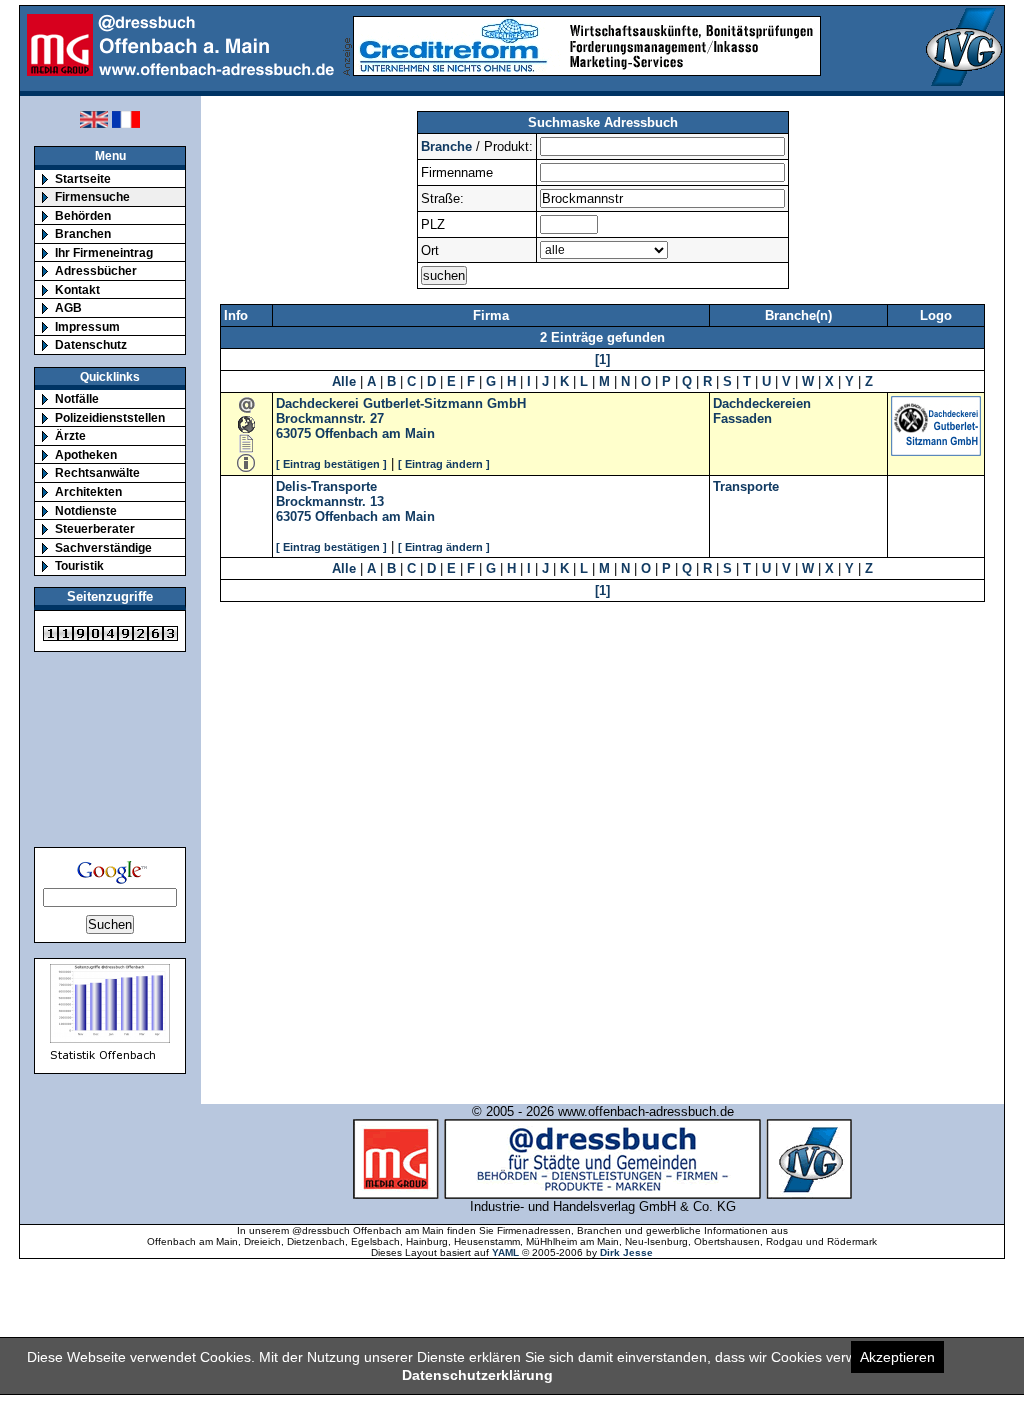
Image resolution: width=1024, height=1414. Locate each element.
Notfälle (77, 398)
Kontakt (77, 289)
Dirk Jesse (626, 1252)
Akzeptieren (897, 1357)
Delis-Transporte (326, 486)
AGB (68, 307)
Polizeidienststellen (110, 417)
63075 (293, 433)
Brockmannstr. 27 (330, 418)
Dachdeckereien (762, 403)
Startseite (83, 178)
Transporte (746, 486)
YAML (505, 1252)
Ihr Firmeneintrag (104, 252)
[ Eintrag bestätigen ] (331, 464)
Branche (446, 146)
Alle (344, 381)
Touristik (79, 565)
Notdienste (86, 510)
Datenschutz (91, 344)
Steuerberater (95, 528)
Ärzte (70, 435)
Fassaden (742, 418)
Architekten (88, 491)
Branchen (83, 233)
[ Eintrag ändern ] (444, 464)
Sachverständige (103, 547)
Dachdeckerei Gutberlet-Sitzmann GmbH (401, 403)
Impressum (87, 326)
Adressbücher (96, 270)
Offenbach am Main (375, 433)
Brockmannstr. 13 (330, 501)
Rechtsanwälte (97, 472)
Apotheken (86, 454)
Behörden (83, 215)
